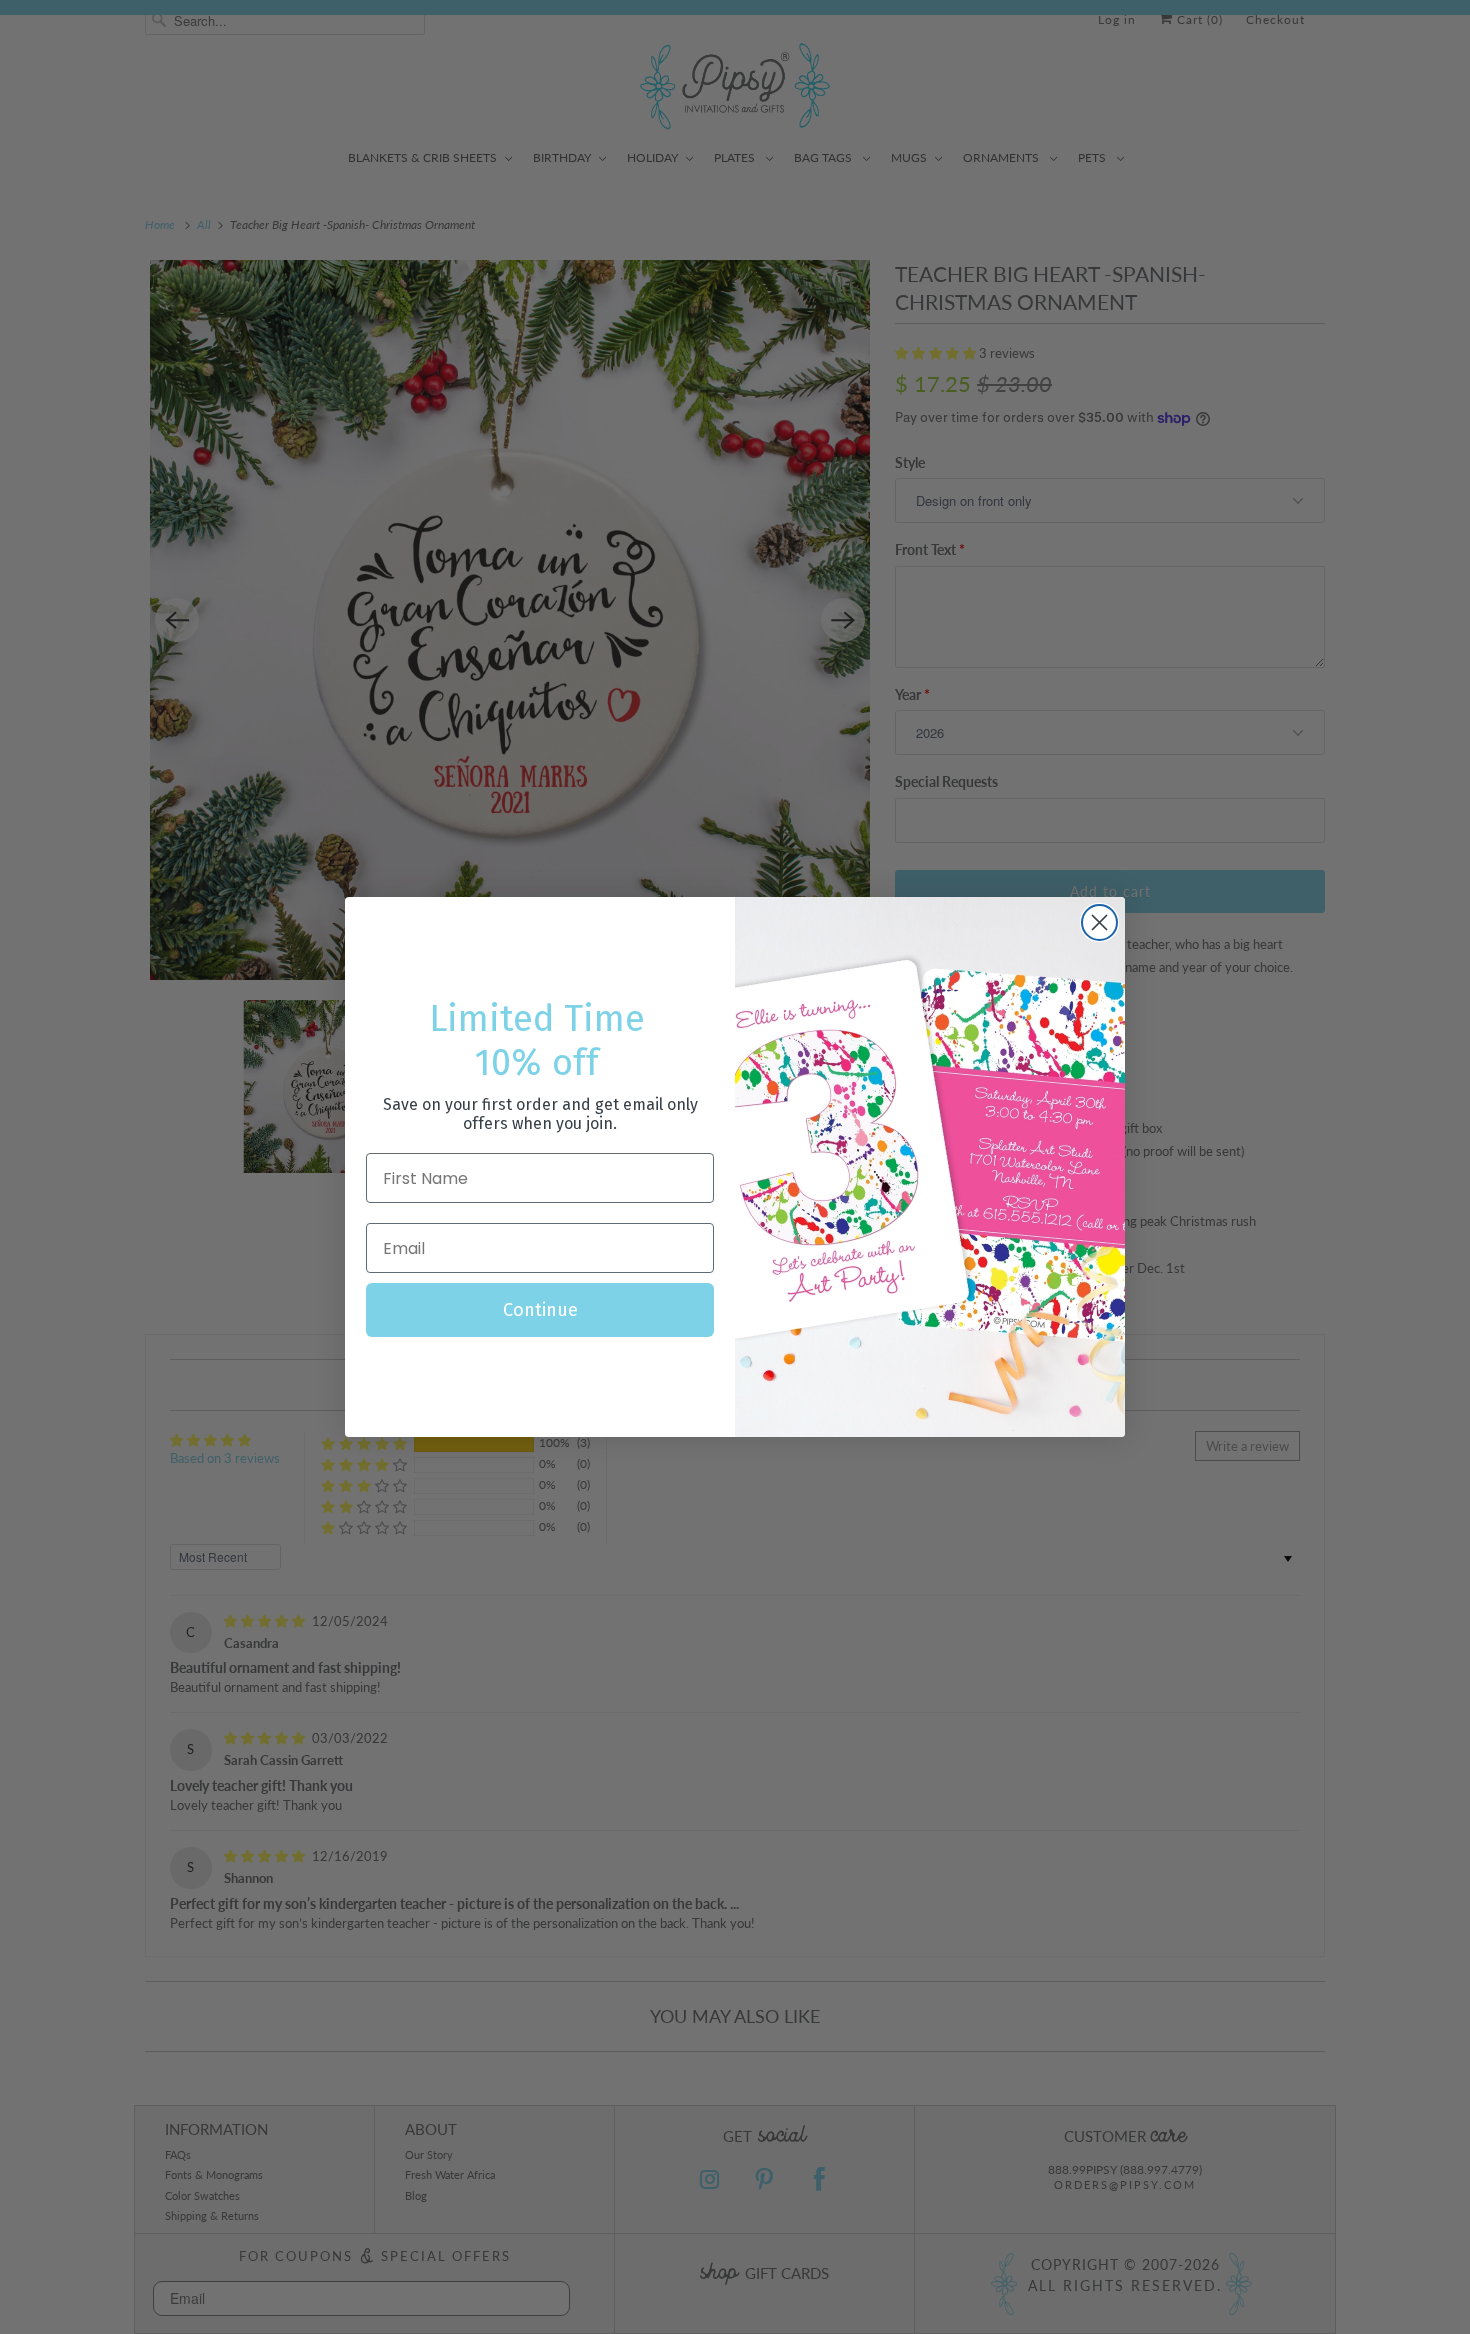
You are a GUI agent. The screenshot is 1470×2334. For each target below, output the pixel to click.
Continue (540, 1310)
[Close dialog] (1099, 922)
